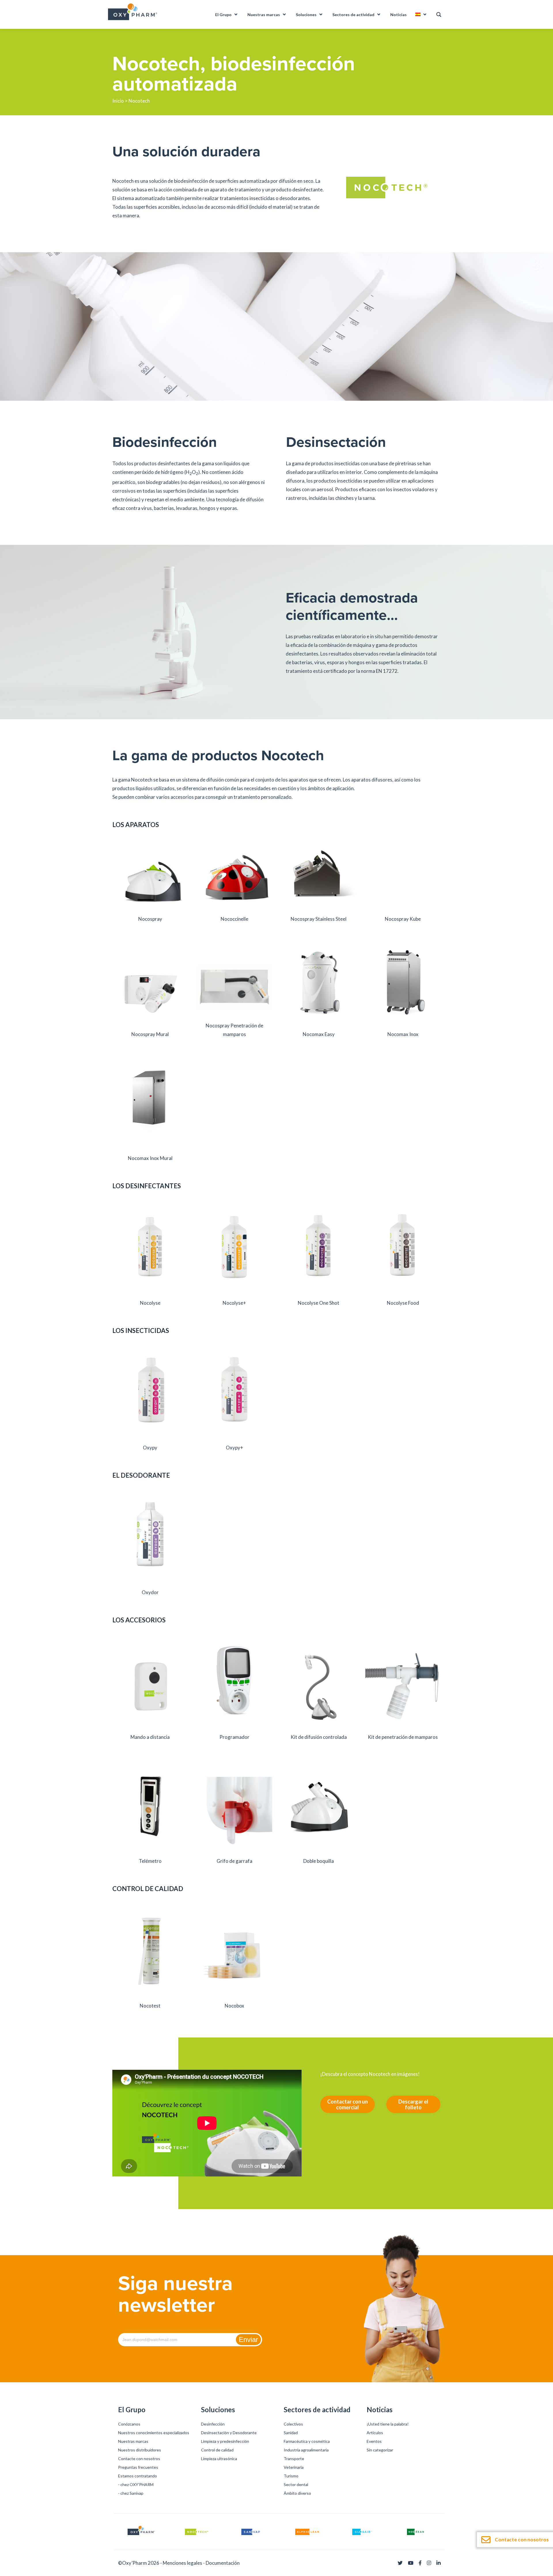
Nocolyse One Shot (319, 1303)
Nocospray (150, 919)
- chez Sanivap (131, 2493)
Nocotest (150, 2006)
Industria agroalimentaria (306, 2450)
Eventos (374, 2441)
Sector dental (296, 2484)
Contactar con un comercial (347, 2104)
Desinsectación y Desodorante (229, 2433)
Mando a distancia (150, 1737)
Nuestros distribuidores (140, 2450)
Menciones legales (182, 2563)
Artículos (375, 2433)
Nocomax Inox (403, 1034)
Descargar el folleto (413, 2104)
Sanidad (291, 2433)
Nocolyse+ (234, 1303)
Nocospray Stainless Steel (319, 919)
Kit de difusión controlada (319, 1737)
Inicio (118, 101)
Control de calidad (217, 2450)
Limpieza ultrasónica (219, 2459)
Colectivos (293, 2424)
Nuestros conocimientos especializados (154, 2433)
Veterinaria (294, 2467)
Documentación (223, 2563)
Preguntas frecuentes (138, 2467)
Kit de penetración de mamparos (403, 1737)
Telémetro (150, 1861)
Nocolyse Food (403, 1303)
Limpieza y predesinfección (225, 2441)
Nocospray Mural (150, 1034)
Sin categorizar (380, 2450)
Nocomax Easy (319, 1034)
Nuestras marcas (133, 2441)
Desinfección (213, 2424)
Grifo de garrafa (234, 1861)
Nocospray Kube (403, 919)
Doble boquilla (319, 1861)
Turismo (291, 2476)
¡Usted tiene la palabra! (388, 2424)
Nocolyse (150, 1303)
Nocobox (234, 2006)
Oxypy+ (234, 1448)
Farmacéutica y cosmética (307, 2441)
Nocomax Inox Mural (150, 1158)
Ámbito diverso (297, 2493)
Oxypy (150, 1448)
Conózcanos (129, 2424)
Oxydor (150, 1592)
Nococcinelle (234, 919)
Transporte (294, 2459)
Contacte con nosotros (139, 2459)
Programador (234, 1737)
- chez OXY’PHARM (136, 2484)
